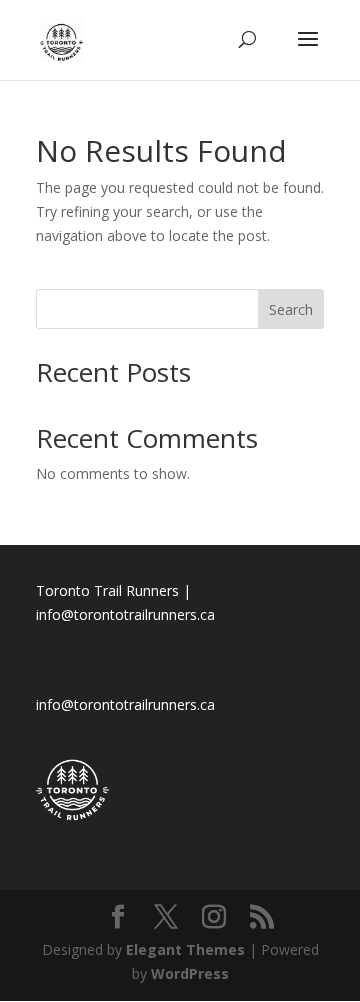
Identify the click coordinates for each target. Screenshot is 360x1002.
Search (291, 309)
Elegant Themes (185, 949)
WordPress (190, 973)
